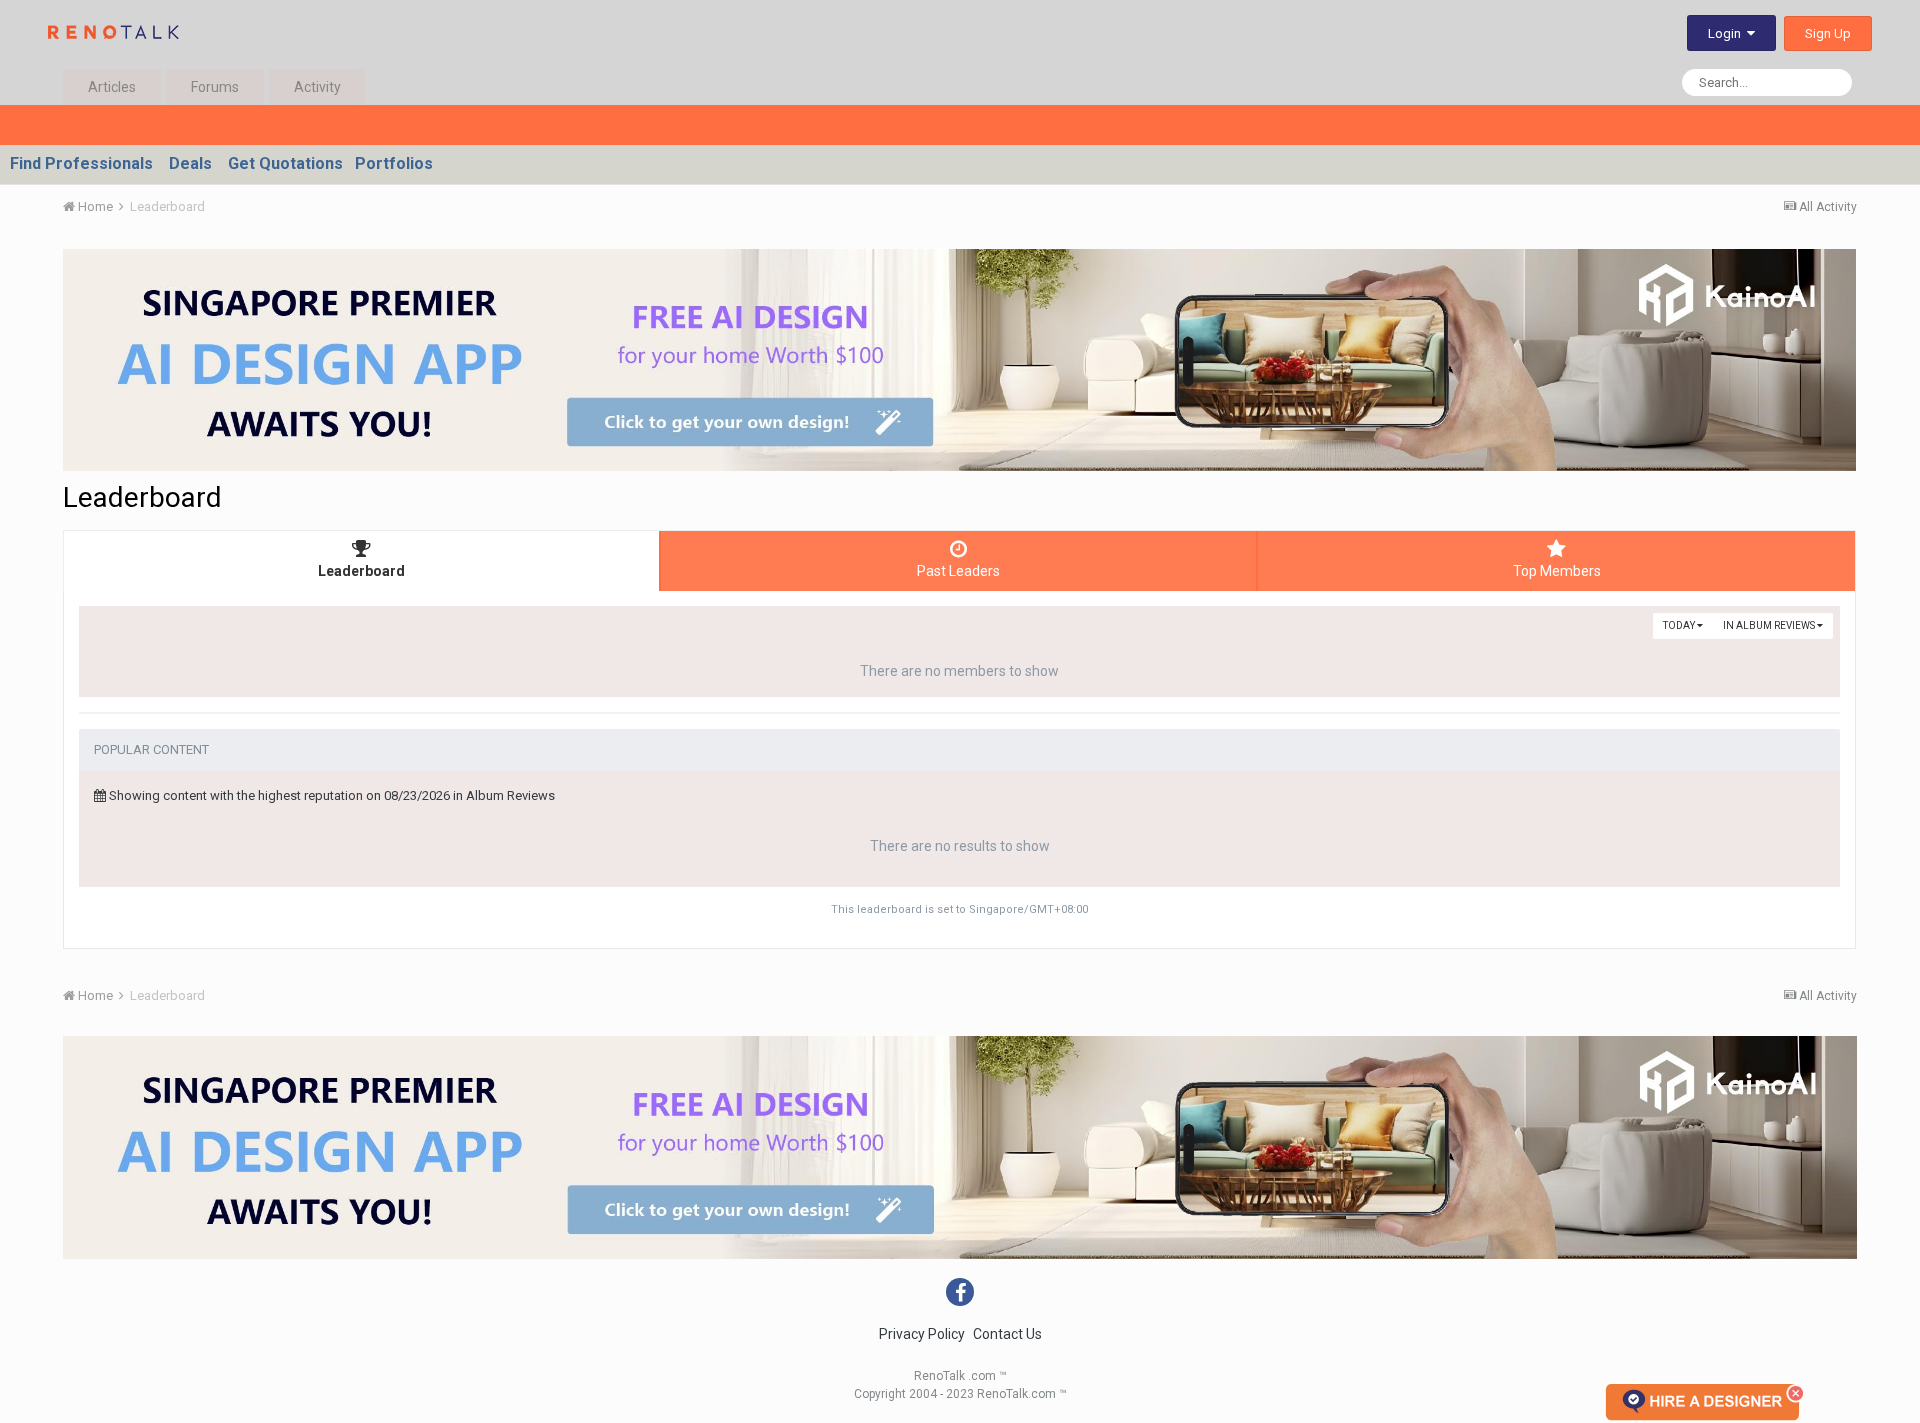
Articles (112, 87)
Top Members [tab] (1557, 571)
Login (1727, 33)
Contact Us (1007, 1334)
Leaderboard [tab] (361, 571)
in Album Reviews (1770, 625)
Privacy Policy (922, 1334)
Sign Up (1828, 33)
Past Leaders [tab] (958, 571)
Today (1680, 625)
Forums (215, 87)
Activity (317, 87)
